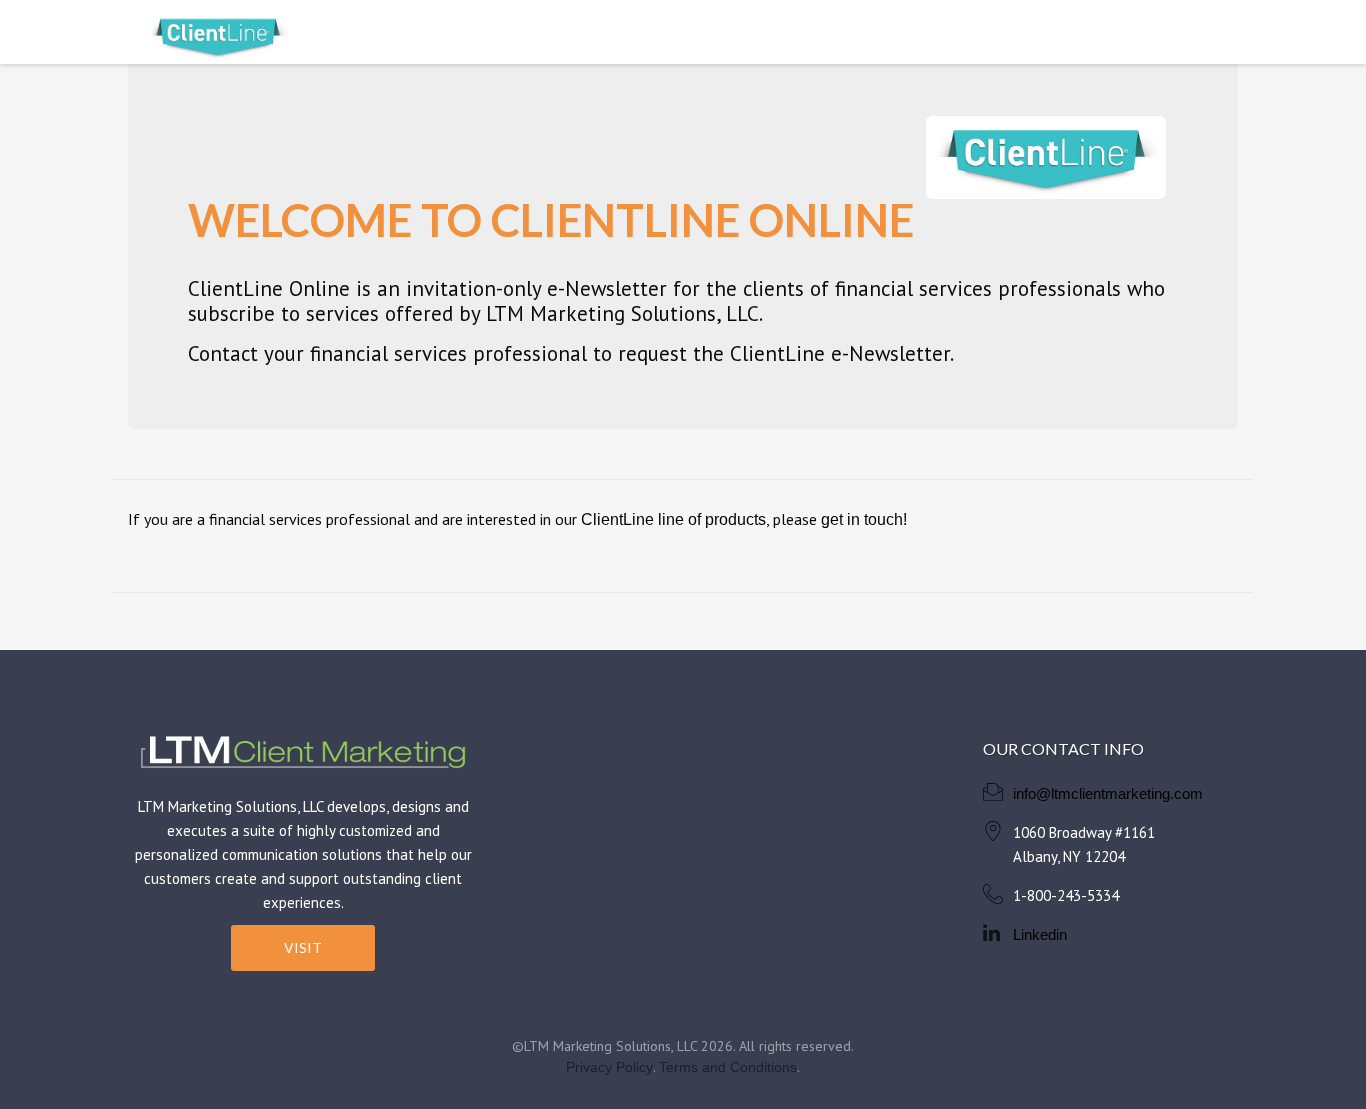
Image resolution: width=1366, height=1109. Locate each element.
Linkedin (1040, 934)
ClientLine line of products (673, 519)
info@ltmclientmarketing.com (1108, 793)
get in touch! (864, 519)
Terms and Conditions (728, 1067)
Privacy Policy (609, 1067)
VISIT (303, 947)
